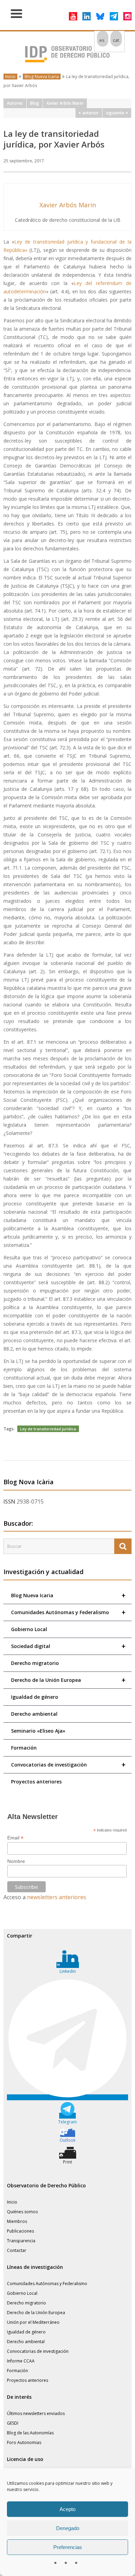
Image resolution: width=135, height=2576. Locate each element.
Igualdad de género (35, 1697)
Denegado (68, 2528)
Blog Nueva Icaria (42, 77)
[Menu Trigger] (16, 13)
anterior (89, 113)
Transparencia (21, 2241)
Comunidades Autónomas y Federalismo (68, 1612)
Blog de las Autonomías (30, 2433)
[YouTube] (73, 16)
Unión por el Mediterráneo (33, 2322)
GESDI (13, 2423)
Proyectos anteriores (36, 1782)
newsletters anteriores (57, 1897)
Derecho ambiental (34, 1714)
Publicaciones (20, 2231)
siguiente (116, 113)
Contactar (17, 2250)
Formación (24, 1748)
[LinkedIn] (87, 16)
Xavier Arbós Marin (65, 103)
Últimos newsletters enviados (36, 2413)
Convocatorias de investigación (68, 1765)
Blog (35, 103)
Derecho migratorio (35, 1663)
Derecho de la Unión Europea (68, 1680)
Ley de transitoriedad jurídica (48, 1429)
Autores (15, 103)
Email (15, 1838)
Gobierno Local (29, 1629)
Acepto (67, 2509)
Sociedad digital (68, 1646)
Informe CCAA (21, 2361)
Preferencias (68, 2547)
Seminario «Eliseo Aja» (38, 1731)
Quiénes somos (22, 2212)
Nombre (16, 1861)
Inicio (10, 77)
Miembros (17, 2221)
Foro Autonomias (24, 2442)
